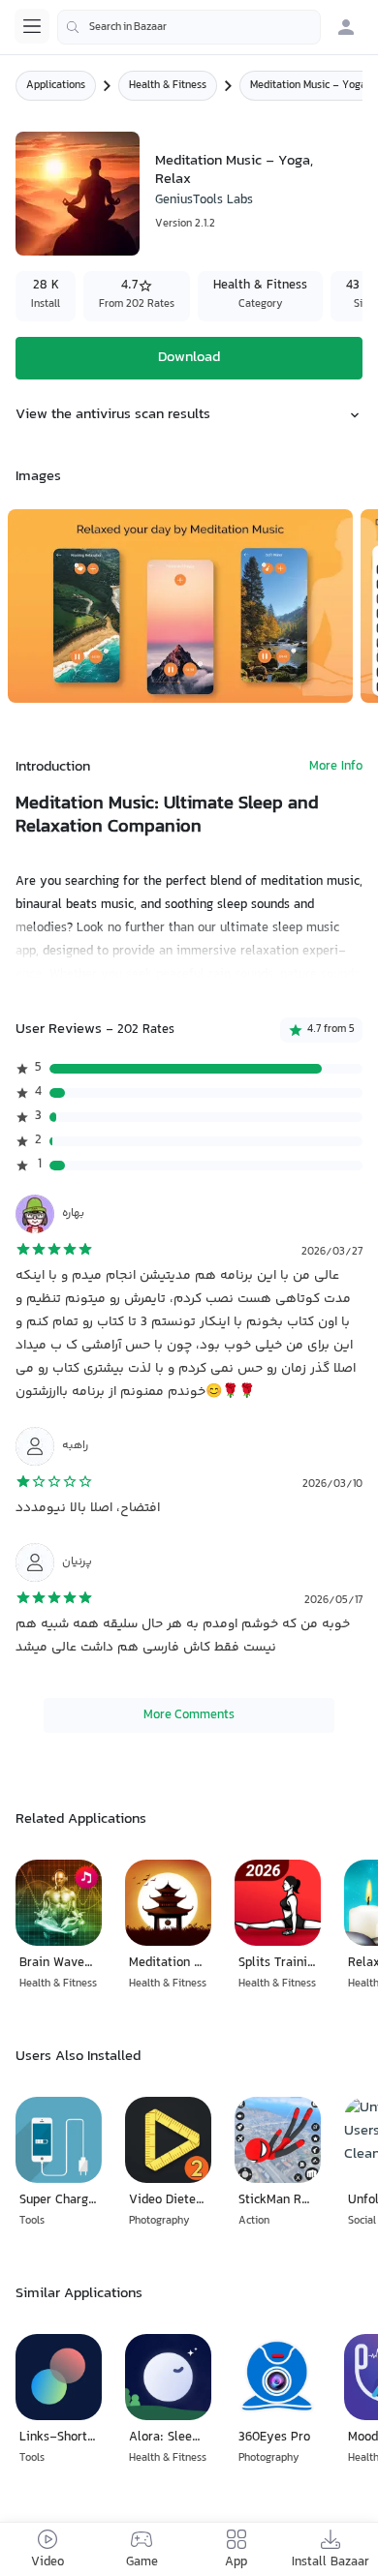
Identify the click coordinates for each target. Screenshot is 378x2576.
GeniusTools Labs (204, 200)
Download (189, 358)
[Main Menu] (32, 26)
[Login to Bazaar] (346, 27)
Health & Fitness (168, 86)
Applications (56, 86)
